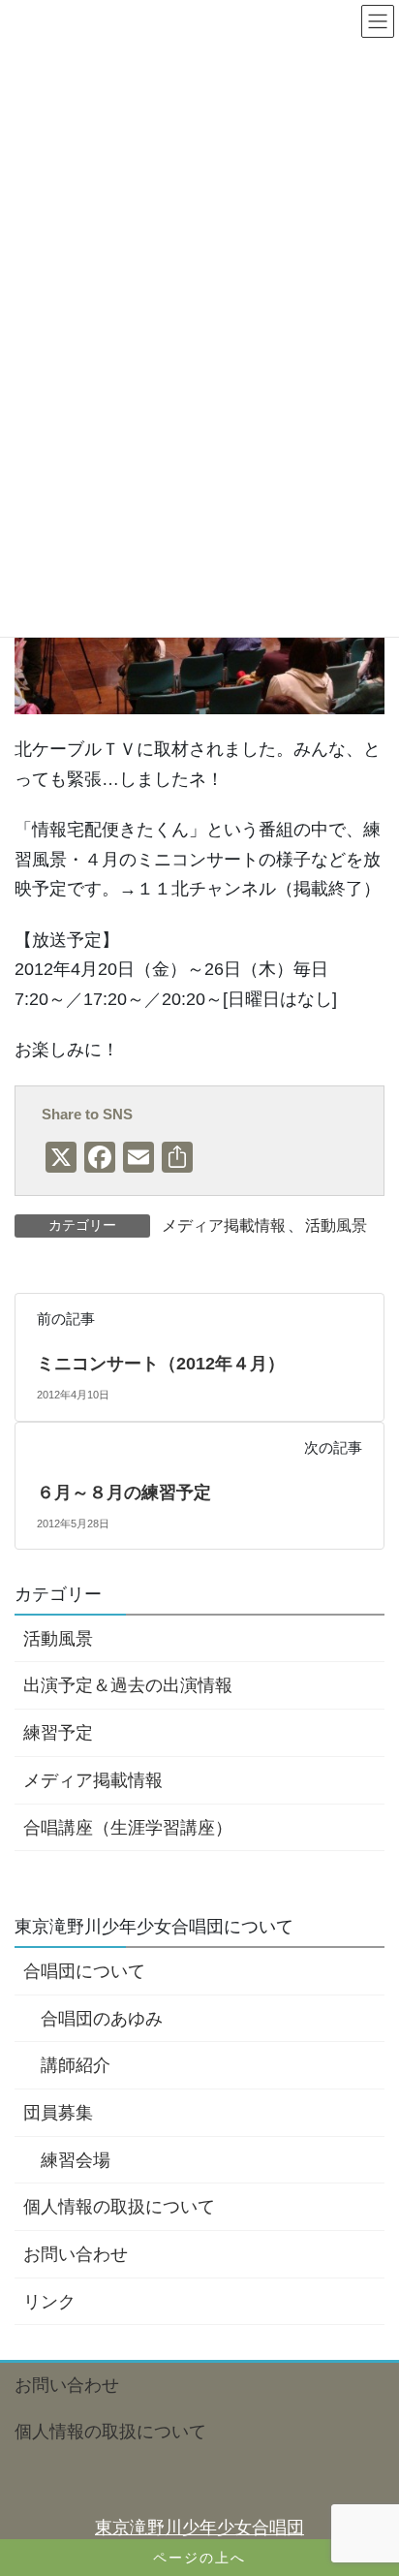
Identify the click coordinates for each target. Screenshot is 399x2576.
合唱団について (84, 1971)
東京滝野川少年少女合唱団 (199, 2528)
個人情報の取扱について (119, 2207)
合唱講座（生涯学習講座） (128, 1828)
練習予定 (58, 1733)
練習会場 (76, 2160)
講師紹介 (76, 2065)
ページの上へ (199, 2558)
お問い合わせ (76, 2254)
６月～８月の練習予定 (124, 1492)
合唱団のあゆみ (102, 2019)
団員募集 (58, 2113)
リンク (49, 2302)
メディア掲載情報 (224, 1225)
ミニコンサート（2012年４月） (161, 1364)
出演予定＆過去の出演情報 (128, 1685)
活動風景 (336, 1225)
